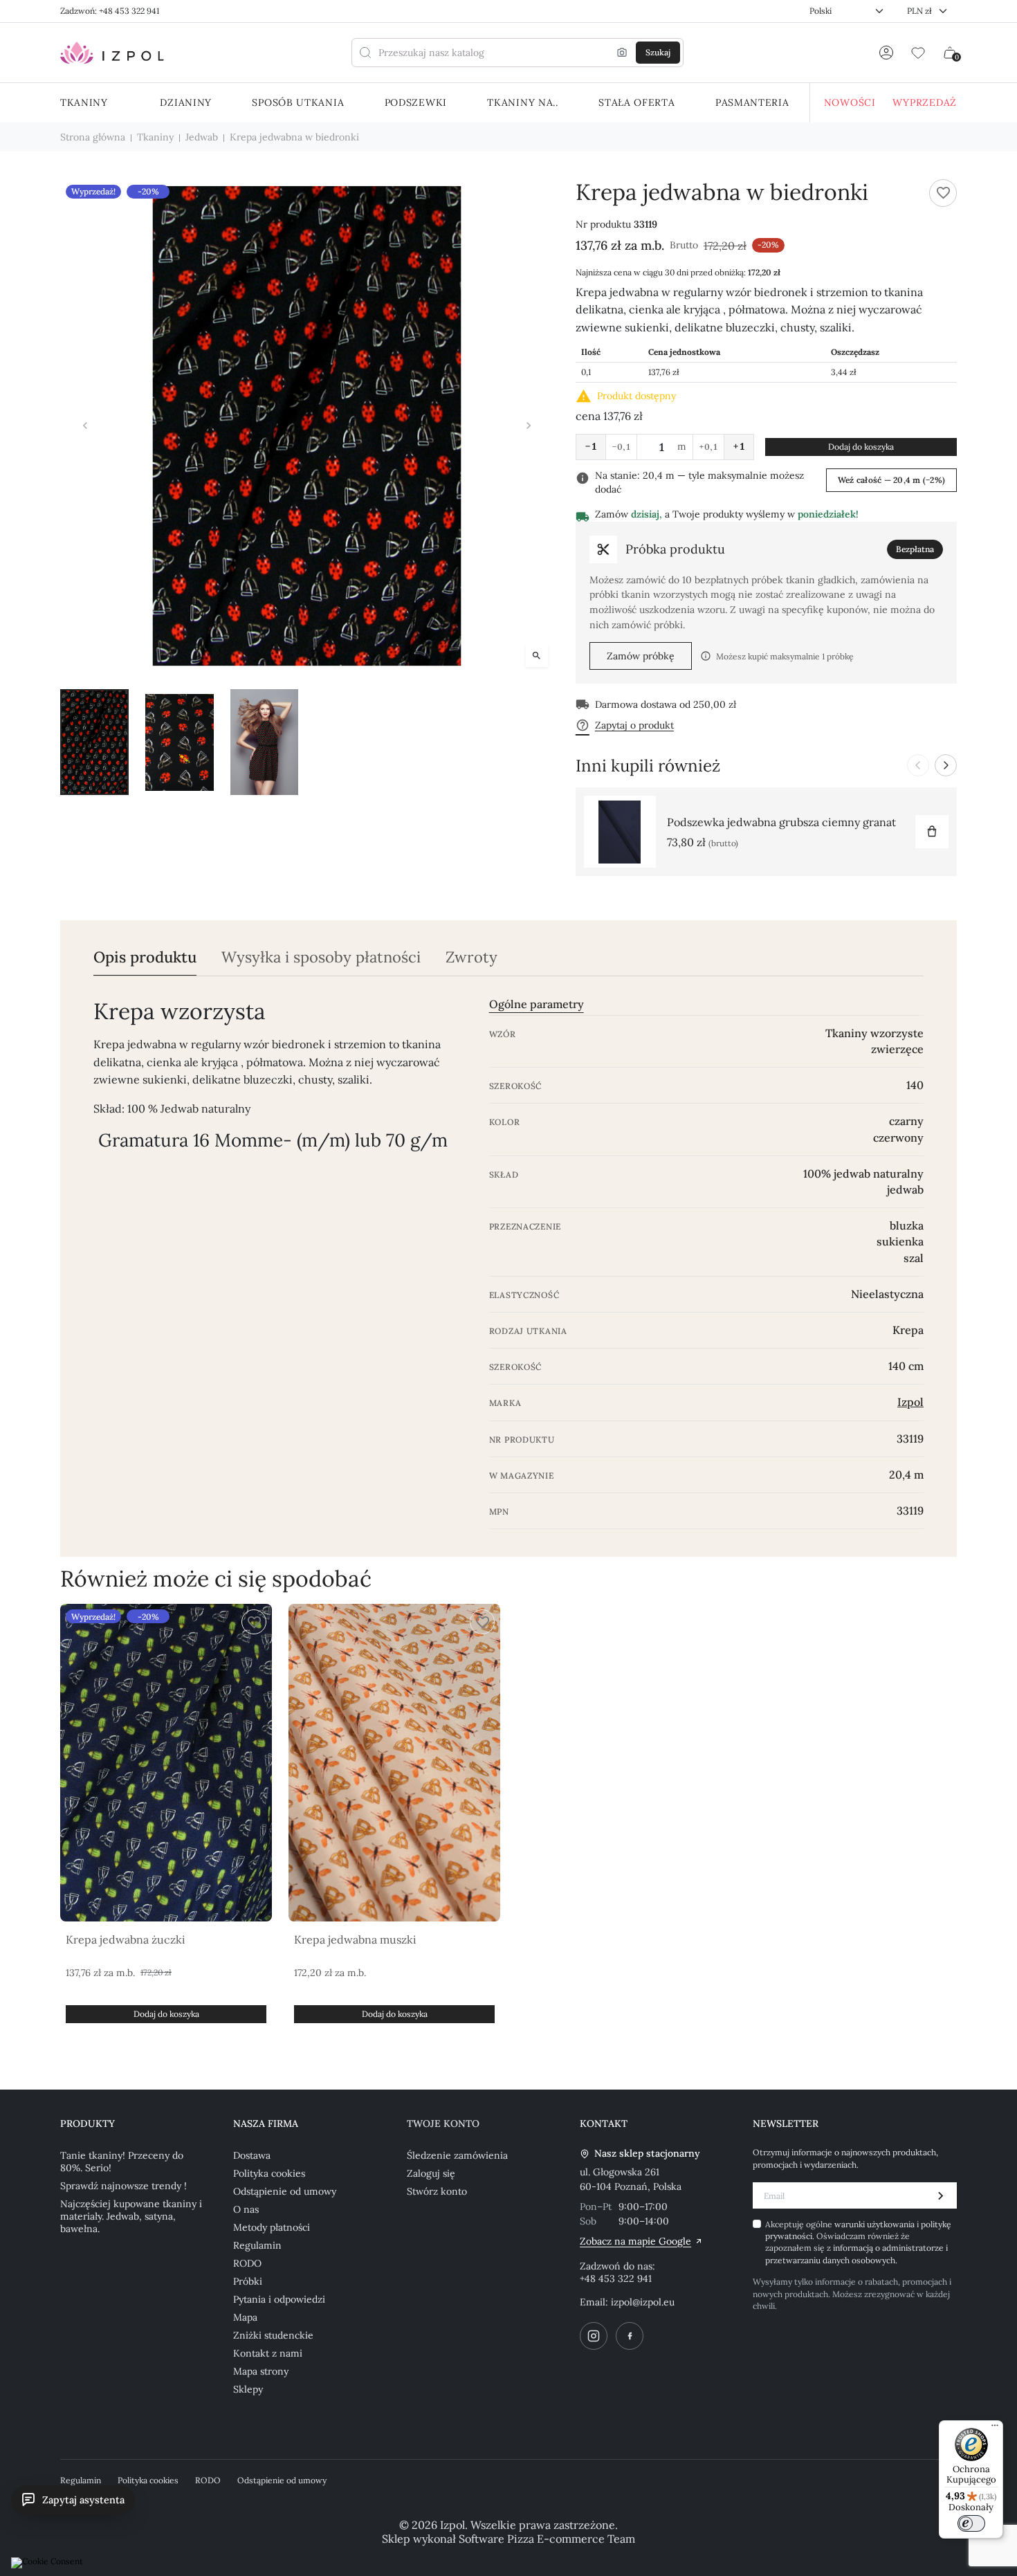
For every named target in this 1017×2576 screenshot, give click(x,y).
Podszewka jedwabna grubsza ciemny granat (781, 822)
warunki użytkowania (876, 2224)
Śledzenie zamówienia (457, 2155)
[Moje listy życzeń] (918, 53)
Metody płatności (272, 2227)
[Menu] (995, 2429)
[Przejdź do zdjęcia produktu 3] (265, 742)
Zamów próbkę (641, 656)
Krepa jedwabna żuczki (126, 1939)
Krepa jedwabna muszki (355, 1939)
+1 (739, 446)
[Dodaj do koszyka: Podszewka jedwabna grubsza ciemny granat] (932, 832)
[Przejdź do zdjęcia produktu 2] (180, 742)
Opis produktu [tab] (145, 957)
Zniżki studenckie (273, 2335)
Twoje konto (443, 2123)
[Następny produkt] (946, 765)
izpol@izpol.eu (643, 2302)
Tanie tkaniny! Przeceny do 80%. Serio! (122, 2162)
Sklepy (248, 2389)
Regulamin (257, 2245)
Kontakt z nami (268, 2353)
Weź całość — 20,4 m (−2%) (891, 480)
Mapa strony (261, 2371)
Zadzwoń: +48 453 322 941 (110, 11)
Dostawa (252, 2155)
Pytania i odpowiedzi (279, 2299)
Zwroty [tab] (471, 957)
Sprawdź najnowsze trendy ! (123, 2186)
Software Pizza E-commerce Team (547, 2539)
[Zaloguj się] (886, 53)
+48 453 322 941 (616, 2278)
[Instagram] (594, 2336)
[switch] (971, 2523)
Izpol (910, 1402)
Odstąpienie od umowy (285, 2191)
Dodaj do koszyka (861, 447)
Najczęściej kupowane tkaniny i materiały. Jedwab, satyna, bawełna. (131, 2216)
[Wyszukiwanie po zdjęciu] (622, 53)
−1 (591, 446)
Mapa (245, 2317)
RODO (247, 2263)
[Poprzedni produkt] (918, 765)
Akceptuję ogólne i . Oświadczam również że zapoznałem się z (858, 2242)
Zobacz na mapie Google (635, 2241)
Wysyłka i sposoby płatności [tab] (321, 957)
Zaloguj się (431, 2173)
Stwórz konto (437, 2191)
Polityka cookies (269, 2173)
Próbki (248, 2281)
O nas (246, 2209)
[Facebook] (630, 2336)
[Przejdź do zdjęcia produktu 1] (94, 742)
